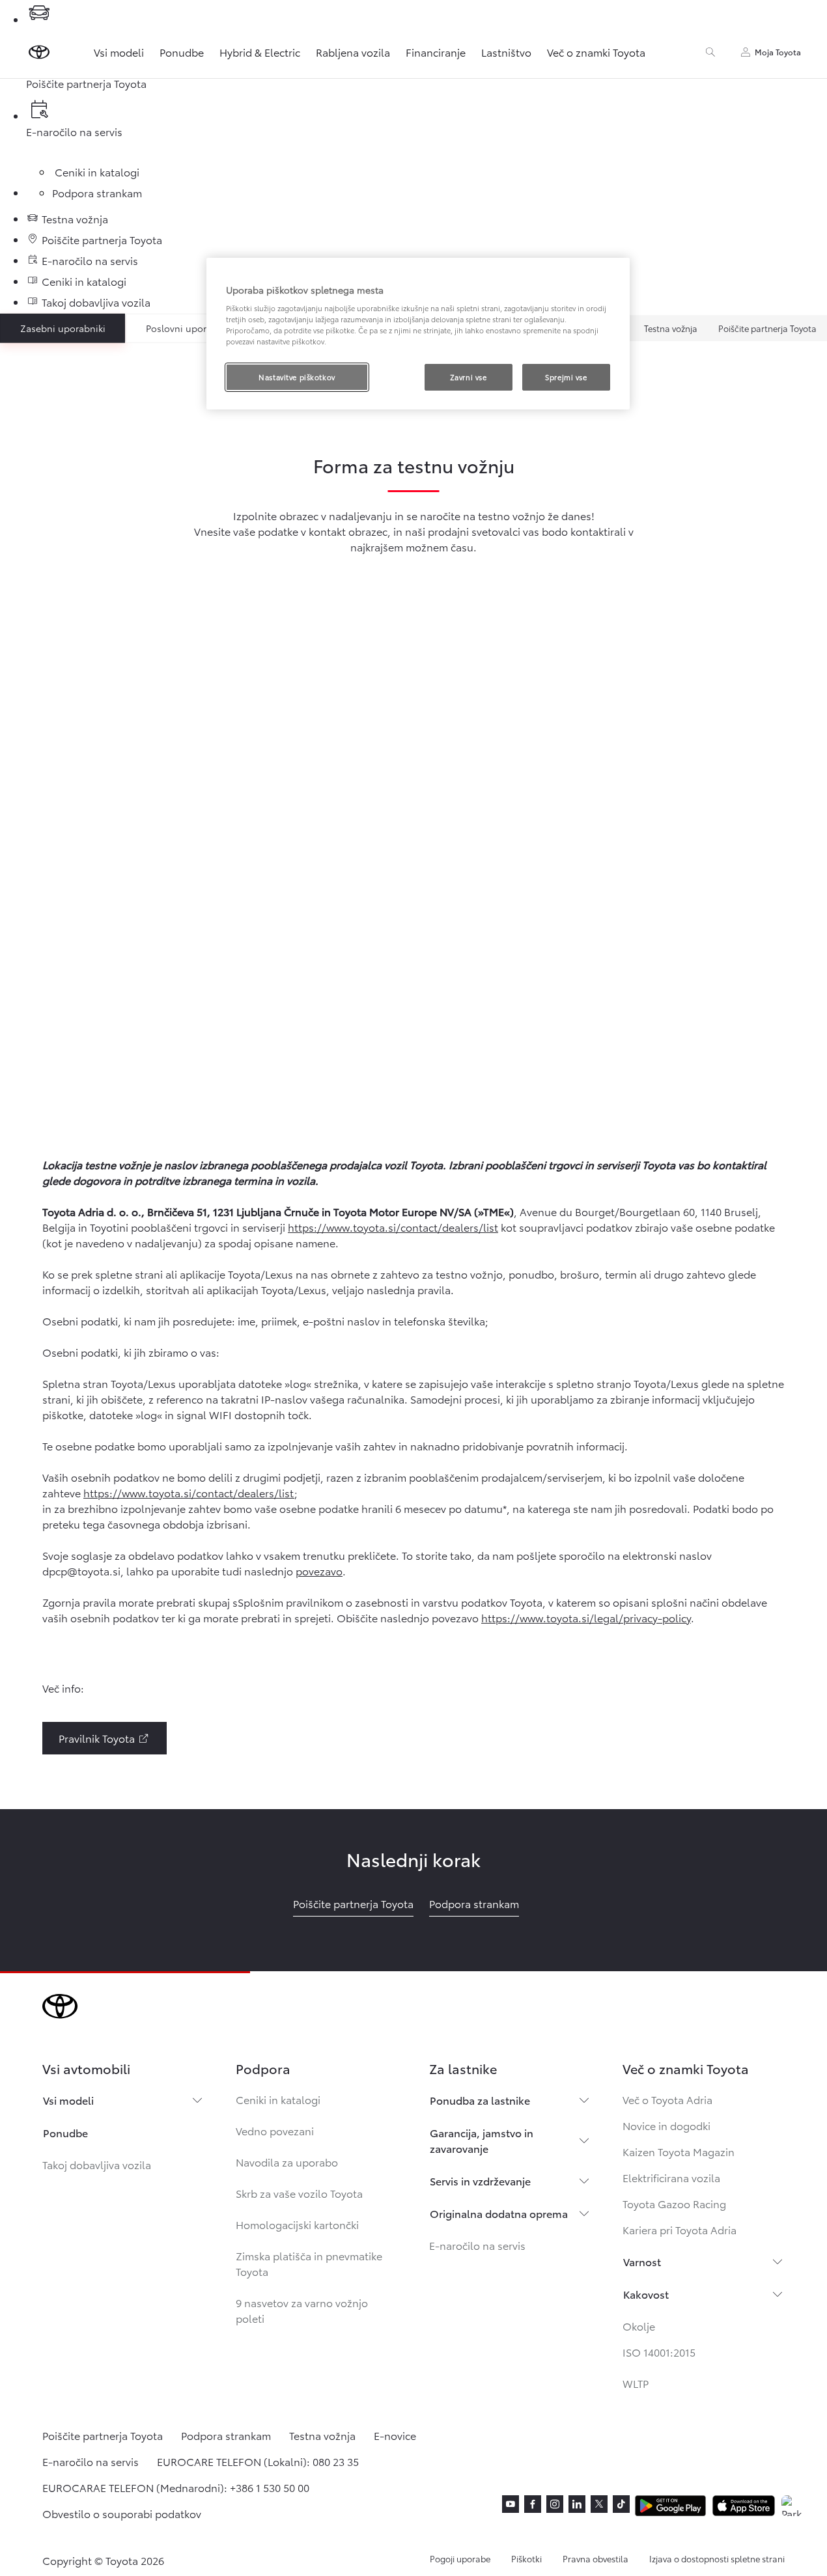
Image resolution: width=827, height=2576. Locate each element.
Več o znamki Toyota (596, 52)
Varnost (642, 2261)
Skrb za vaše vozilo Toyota (299, 2193)
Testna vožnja (671, 328)
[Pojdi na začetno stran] (39, 52)
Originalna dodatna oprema (499, 2213)
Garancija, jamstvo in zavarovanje (482, 2140)
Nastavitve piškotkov (297, 377)
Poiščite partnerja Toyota (767, 328)
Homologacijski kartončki (297, 2224)
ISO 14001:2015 (659, 2352)
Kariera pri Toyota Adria (680, 2229)
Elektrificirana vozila (671, 2177)
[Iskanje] (710, 52)
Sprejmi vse (566, 377)
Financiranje (436, 52)
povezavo (319, 1571)
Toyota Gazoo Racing (674, 2203)
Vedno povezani (275, 2130)
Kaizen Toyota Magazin (679, 2151)
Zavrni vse (469, 377)
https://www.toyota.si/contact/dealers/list (393, 1227)
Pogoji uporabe (460, 2558)
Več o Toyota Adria (667, 2099)
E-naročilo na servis (477, 2245)
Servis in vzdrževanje (480, 2181)
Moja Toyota (778, 52)
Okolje (639, 2326)
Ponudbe (182, 52)
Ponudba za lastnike (480, 2100)
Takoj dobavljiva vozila (97, 2164)
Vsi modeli (119, 52)
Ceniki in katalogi (278, 2099)
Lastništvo (506, 52)
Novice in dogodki (666, 2125)
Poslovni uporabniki (189, 328)
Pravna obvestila (596, 2558)
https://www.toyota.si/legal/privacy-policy (586, 1617)
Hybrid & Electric (260, 52)
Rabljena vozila (353, 52)
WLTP (636, 2383)
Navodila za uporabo (287, 2162)
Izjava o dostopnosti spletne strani (717, 2558)
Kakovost (646, 2294)
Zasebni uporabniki (63, 328)
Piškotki (526, 2558)
